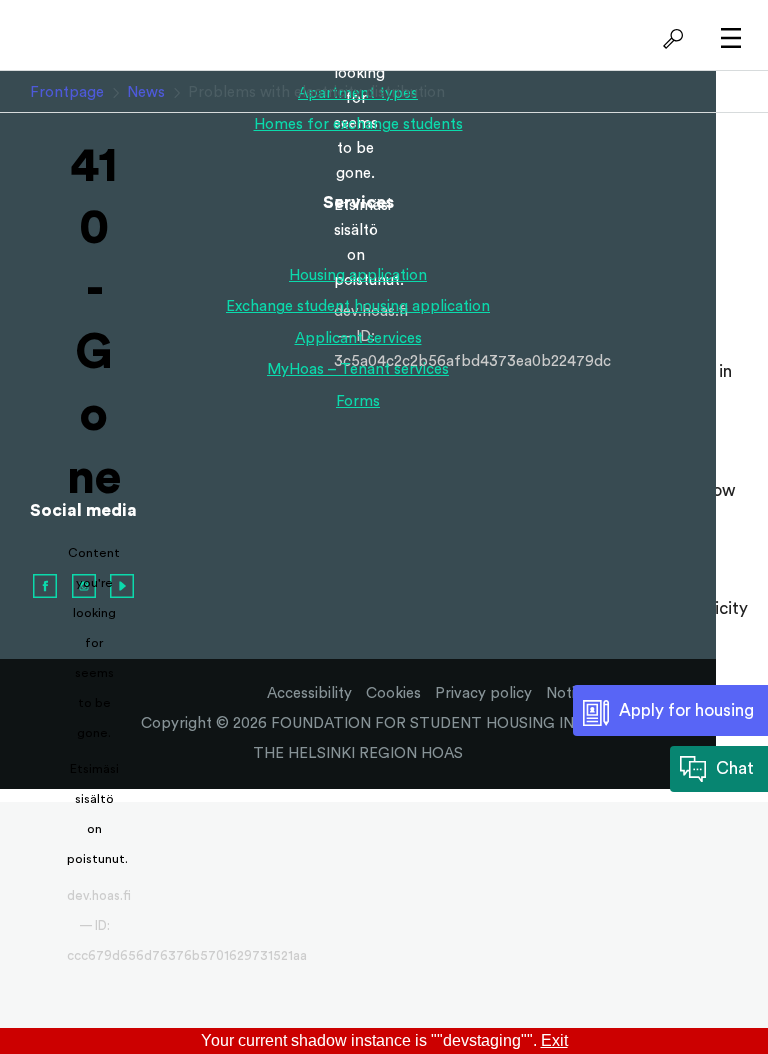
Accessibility (309, 693)
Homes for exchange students (358, 124)
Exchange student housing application (358, 306)
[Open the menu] (725, 39)
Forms (358, 401)
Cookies (393, 693)
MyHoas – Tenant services (358, 369)
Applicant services (358, 338)
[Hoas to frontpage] (94, 39)
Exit (554, 1041)
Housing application (358, 275)
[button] (670, 40)
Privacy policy (483, 693)
